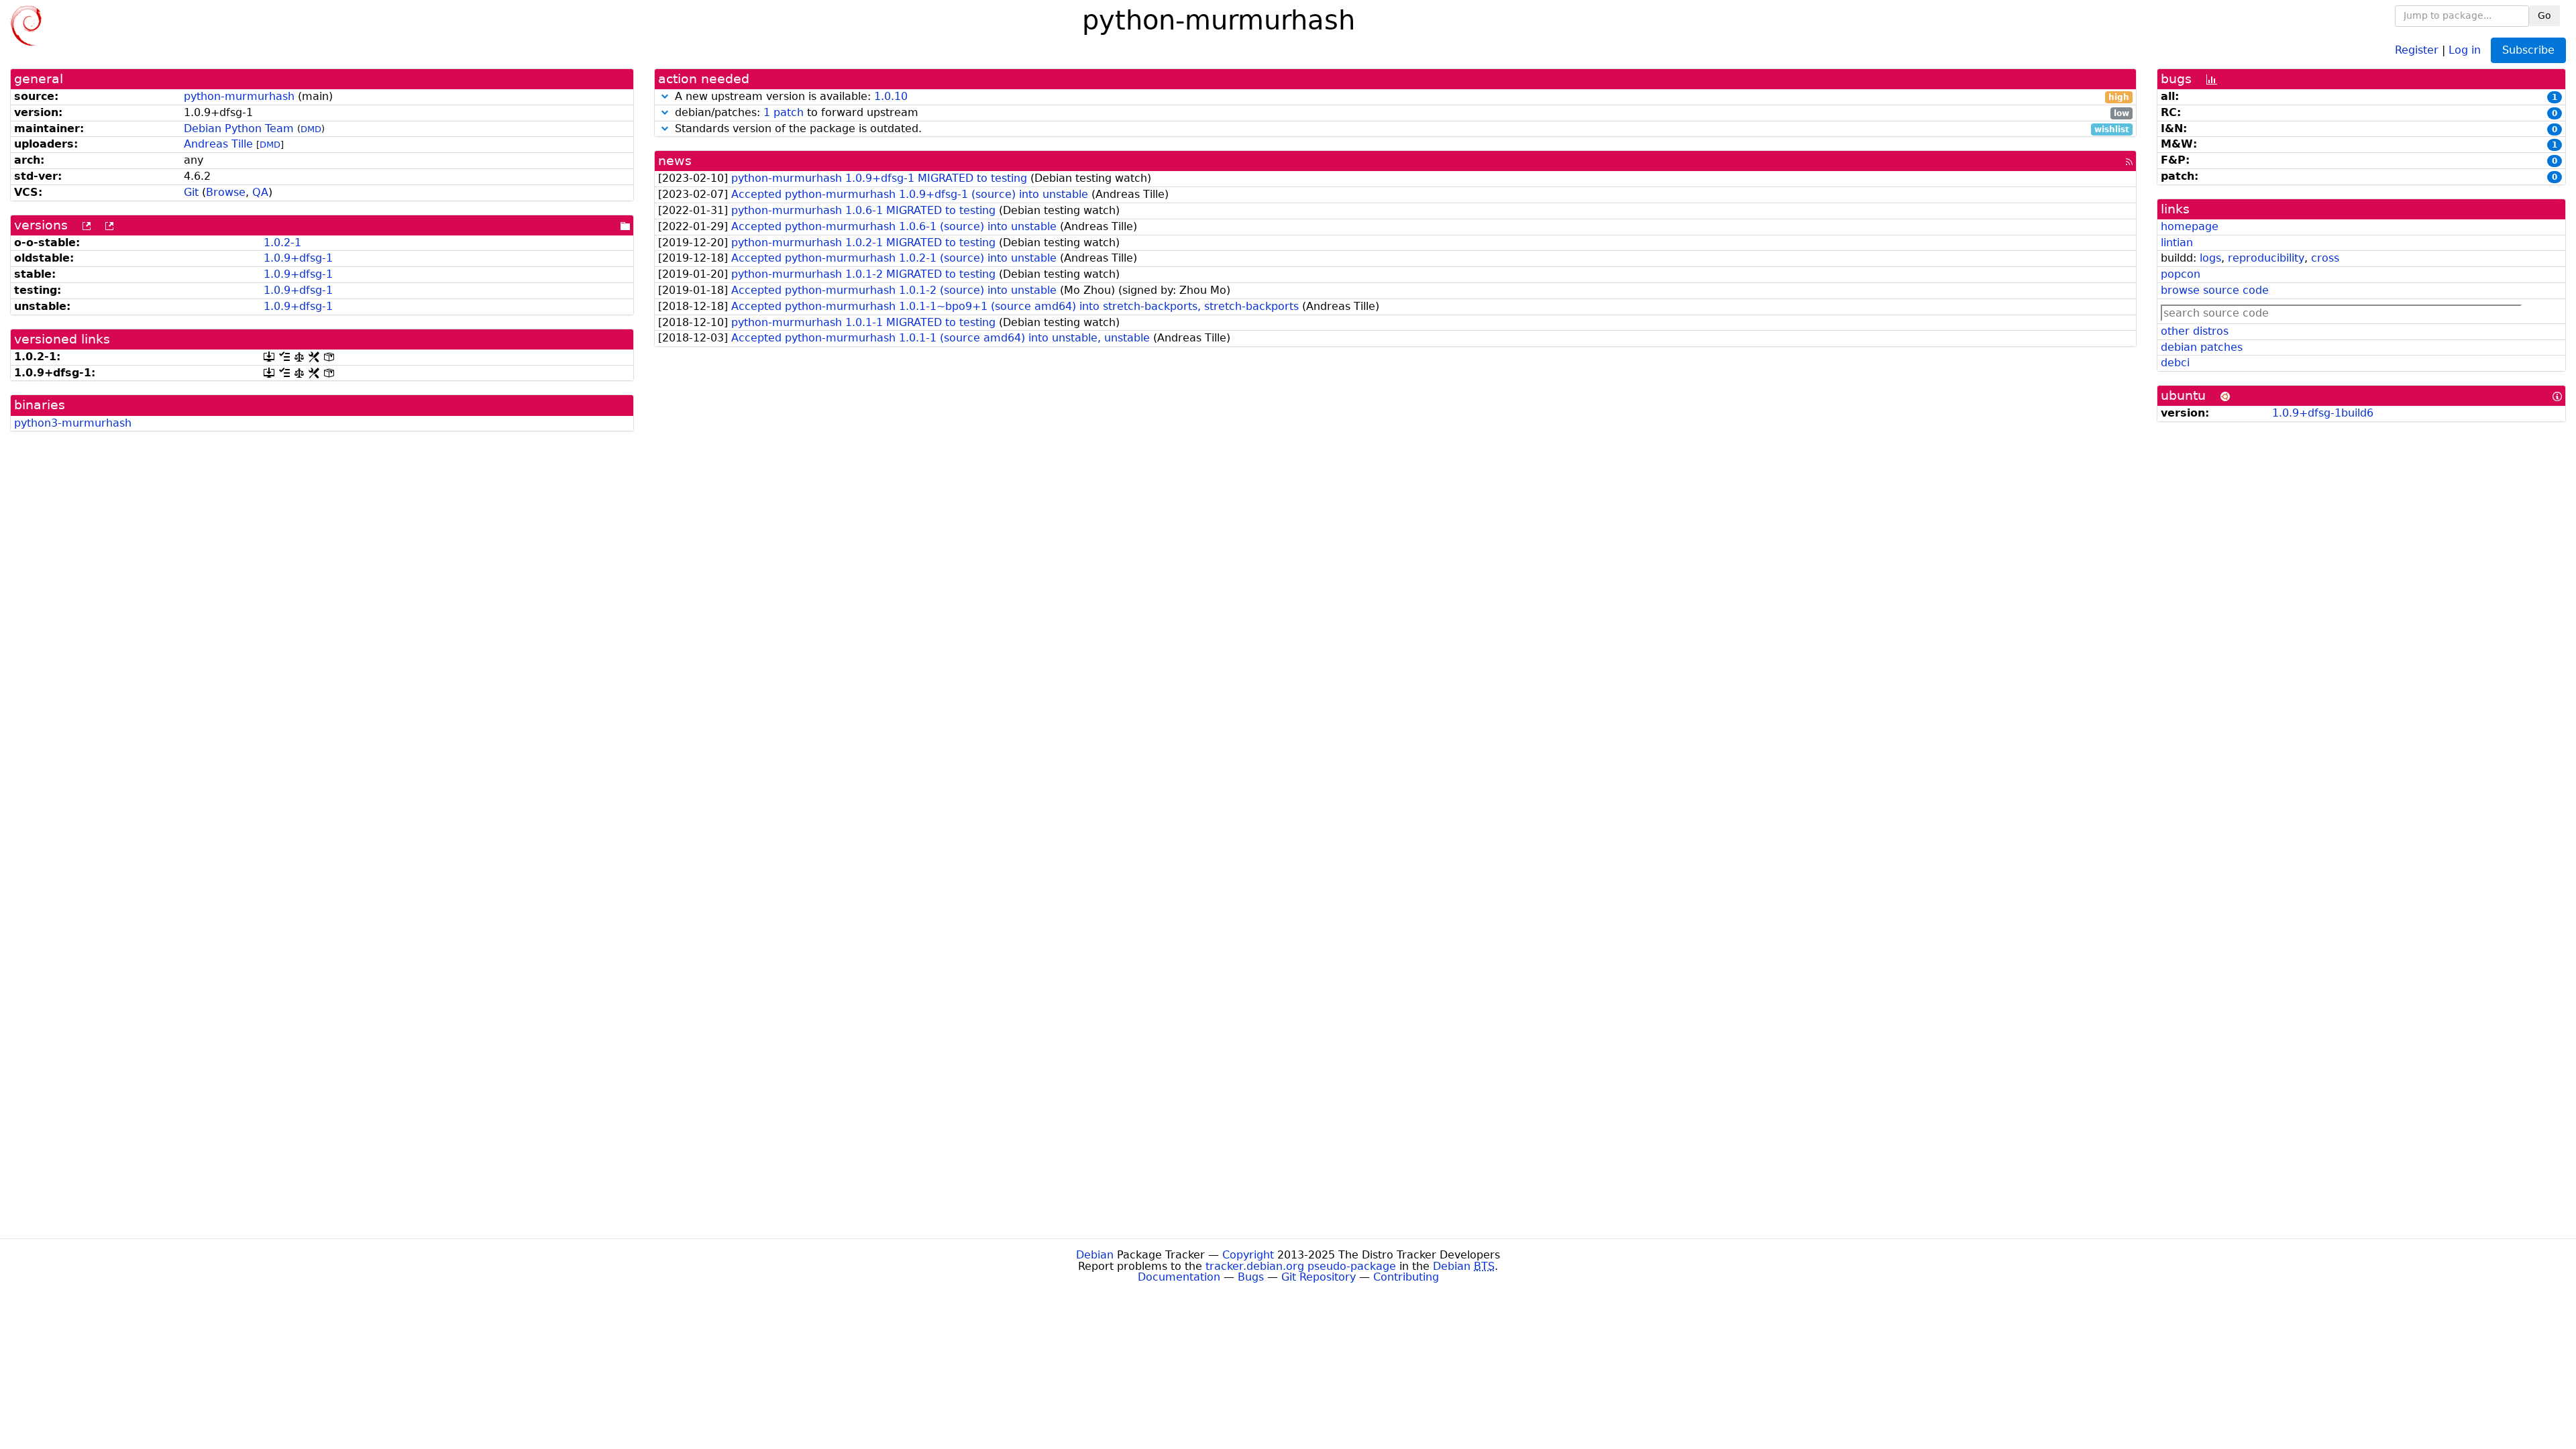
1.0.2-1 (282, 243)
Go (2544, 15)
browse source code (2215, 290)
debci (2175, 363)
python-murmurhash (239, 96)
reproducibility (2266, 258)
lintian (2177, 243)
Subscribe (2528, 50)
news (675, 161)
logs (2210, 258)
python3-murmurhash (73, 423)
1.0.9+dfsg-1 (298, 258)
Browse (226, 192)
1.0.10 (891, 96)
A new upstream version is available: (1400, 97)
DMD (311, 129)
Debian (1095, 1255)
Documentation (1179, 1277)
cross (2325, 258)
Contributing (1406, 1277)
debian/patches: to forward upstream (1400, 113)
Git (191, 192)
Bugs (1251, 1277)
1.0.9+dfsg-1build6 (2323, 413)
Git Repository (1319, 1277)
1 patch (784, 112)
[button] (665, 96)
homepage (2190, 226)
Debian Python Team (239, 128)
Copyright (1248, 1255)
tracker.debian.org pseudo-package (1301, 1266)
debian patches (2202, 347)
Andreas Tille (218, 144)
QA (260, 192)
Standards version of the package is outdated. (1400, 129)
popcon (2181, 274)
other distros (2195, 331)
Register (2417, 49)
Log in (2465, 49)
